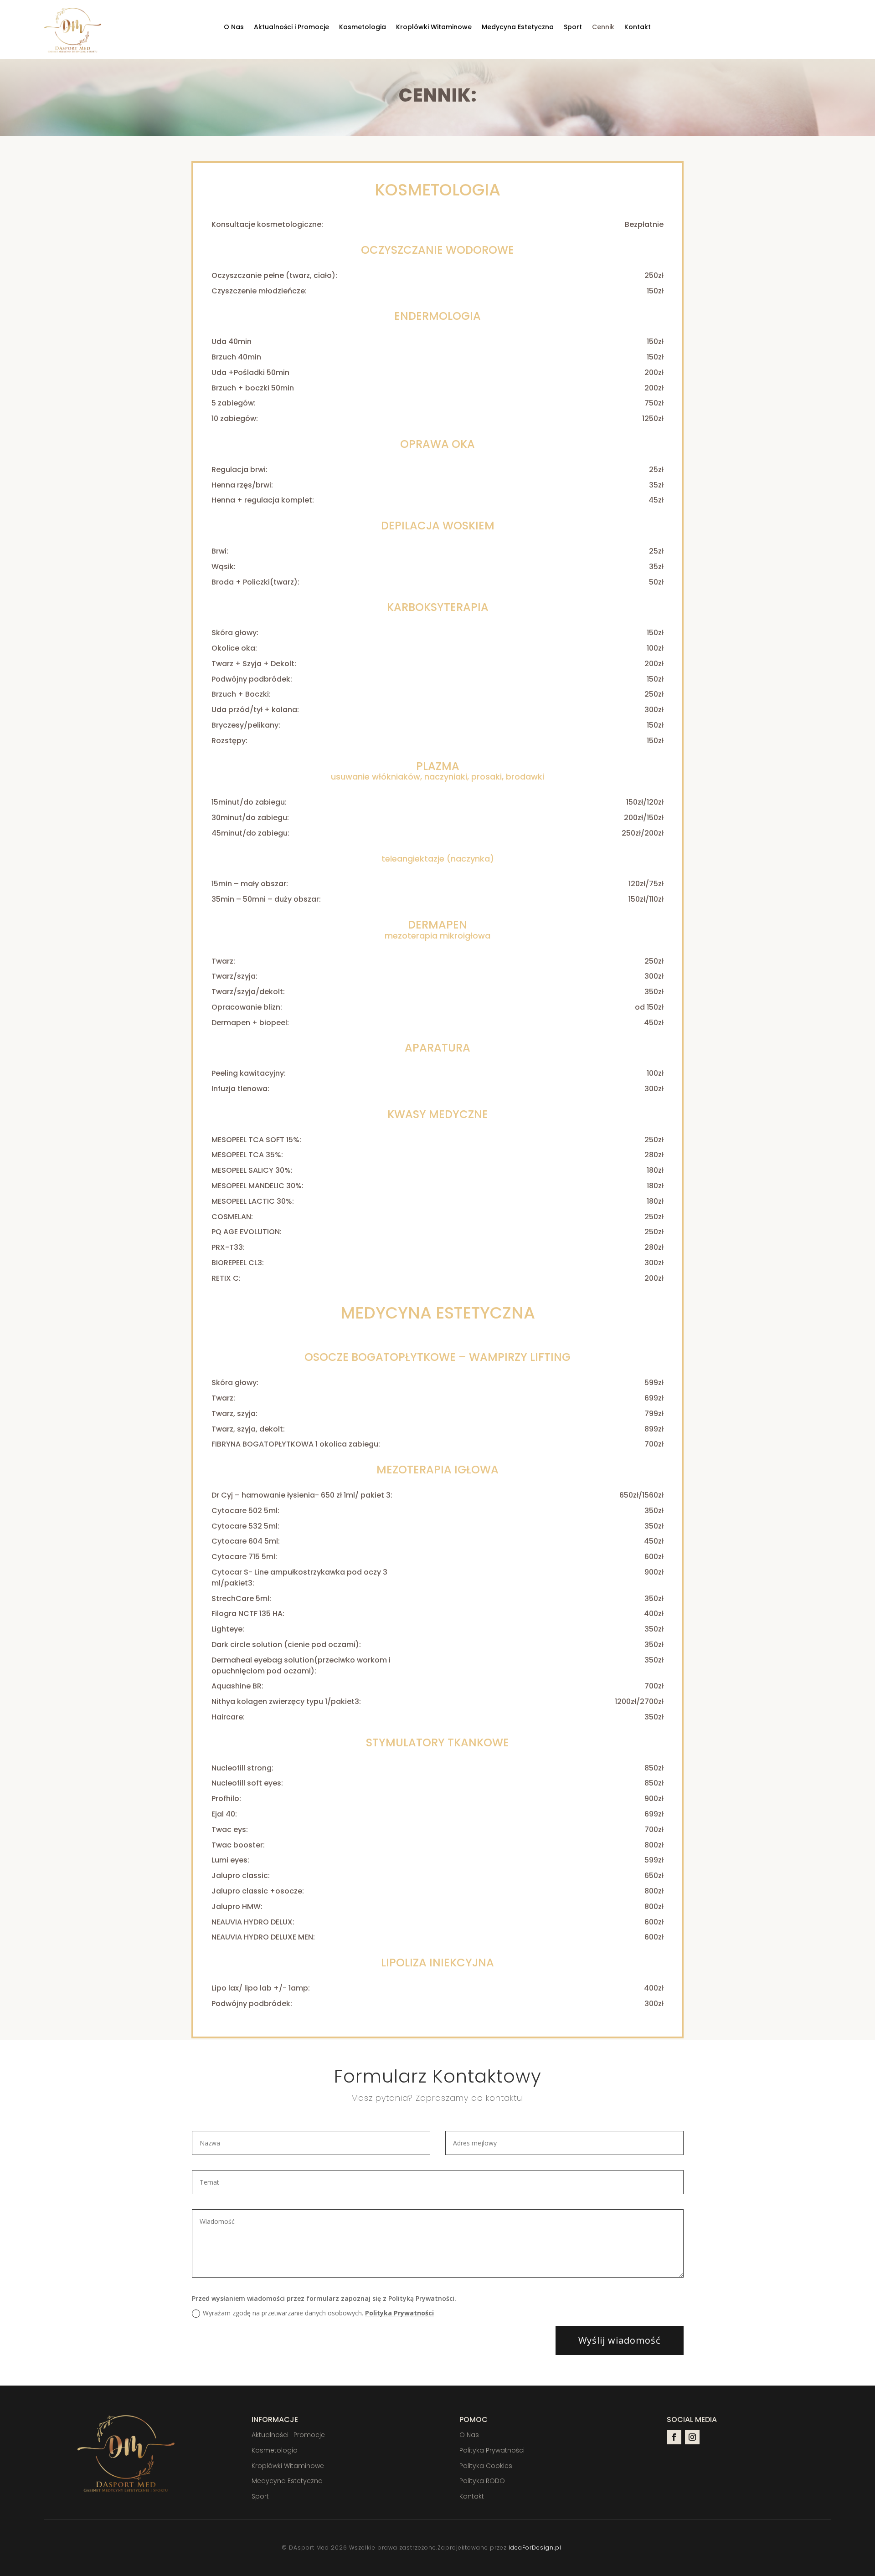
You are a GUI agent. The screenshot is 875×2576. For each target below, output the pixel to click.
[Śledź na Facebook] (674, 2437)
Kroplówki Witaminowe (434, 28)
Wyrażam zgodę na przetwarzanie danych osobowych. (318, 2313)
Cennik (603, 28)
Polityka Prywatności (399, 2313)
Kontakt (638, 28)
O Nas (234, 28)
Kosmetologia (363, 28)
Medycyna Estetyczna (518, 28)
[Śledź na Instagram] (692, 2437)
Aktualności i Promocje (291, 28)
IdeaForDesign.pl (535, 2548)
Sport (573, 28)
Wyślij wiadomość (620, 2340)
